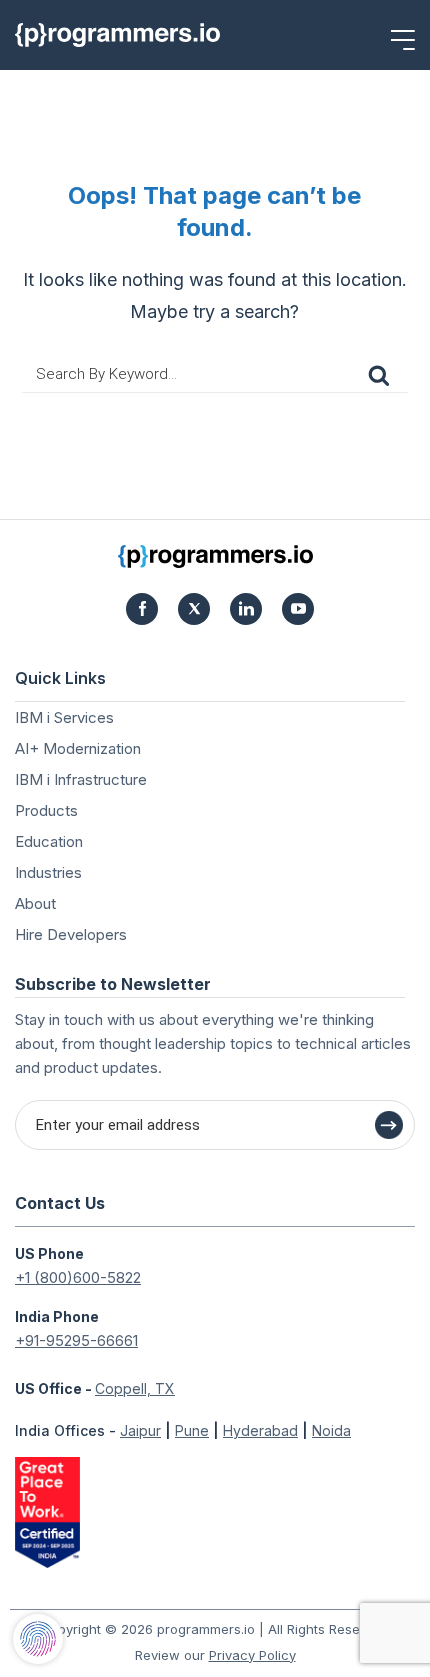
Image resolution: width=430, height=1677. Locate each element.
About (35, 903)
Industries (48, 872)
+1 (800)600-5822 (78, 1277)
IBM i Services (64, 717)
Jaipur (140, 1430)
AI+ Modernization (78, 748)
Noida (331, 1430)
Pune (192, 1430)
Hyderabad (260, 1430)
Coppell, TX (135, 1388)
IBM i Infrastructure (81, 779)
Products (46, 810)
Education (49, 841)
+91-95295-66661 (76, 1340)
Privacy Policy (252, 1655)
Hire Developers (71, 934)
